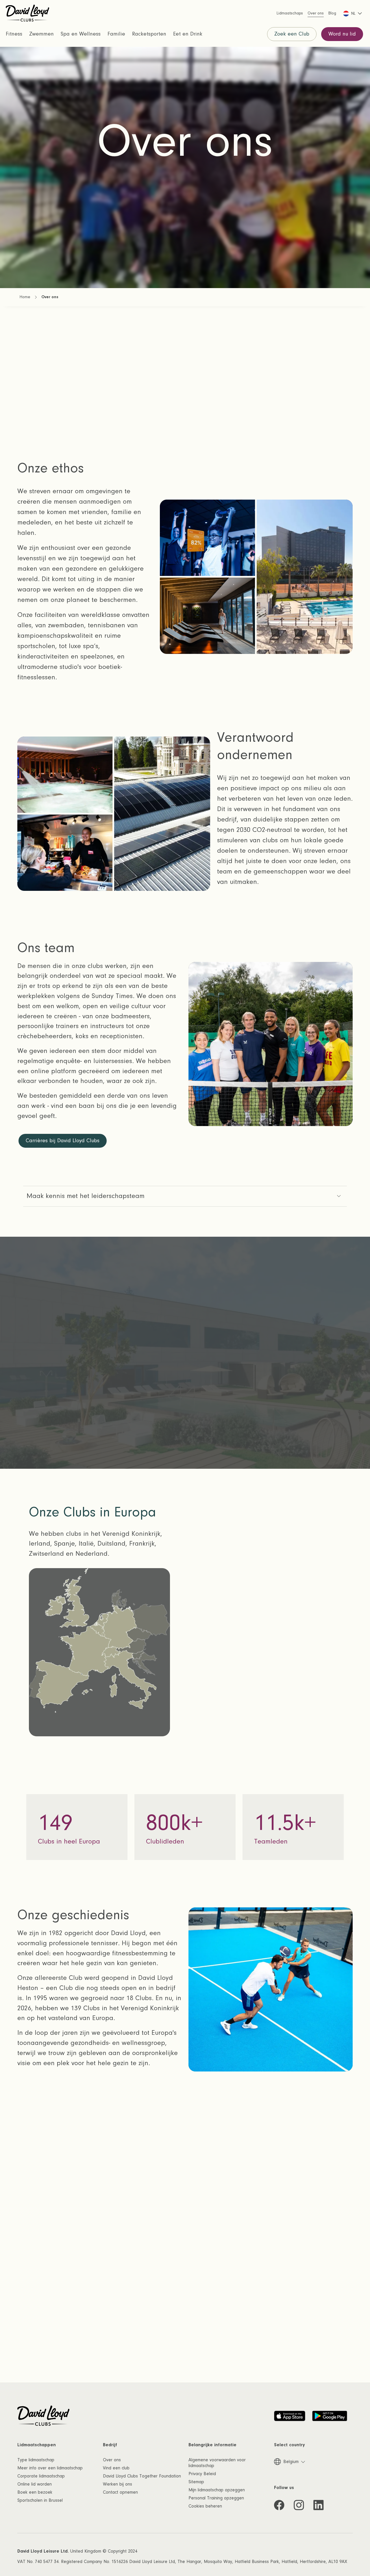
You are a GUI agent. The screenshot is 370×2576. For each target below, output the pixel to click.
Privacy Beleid (202, 2474)
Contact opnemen (120, 2492)
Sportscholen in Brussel (40, 2500)
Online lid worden (35, 2484)
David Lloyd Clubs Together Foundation (142, 2476)
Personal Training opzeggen (216, 2498)
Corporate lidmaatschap (41, 2476)
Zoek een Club (292, 34)
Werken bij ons (118, 2484)
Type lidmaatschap (36, 2460)
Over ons (112, 2460)
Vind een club (116, 2468)
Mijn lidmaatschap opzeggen (217, 2490)
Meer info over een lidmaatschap (50, 2468)
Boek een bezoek (35, 2492)
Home (25, 297)
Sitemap (196, 2482)
